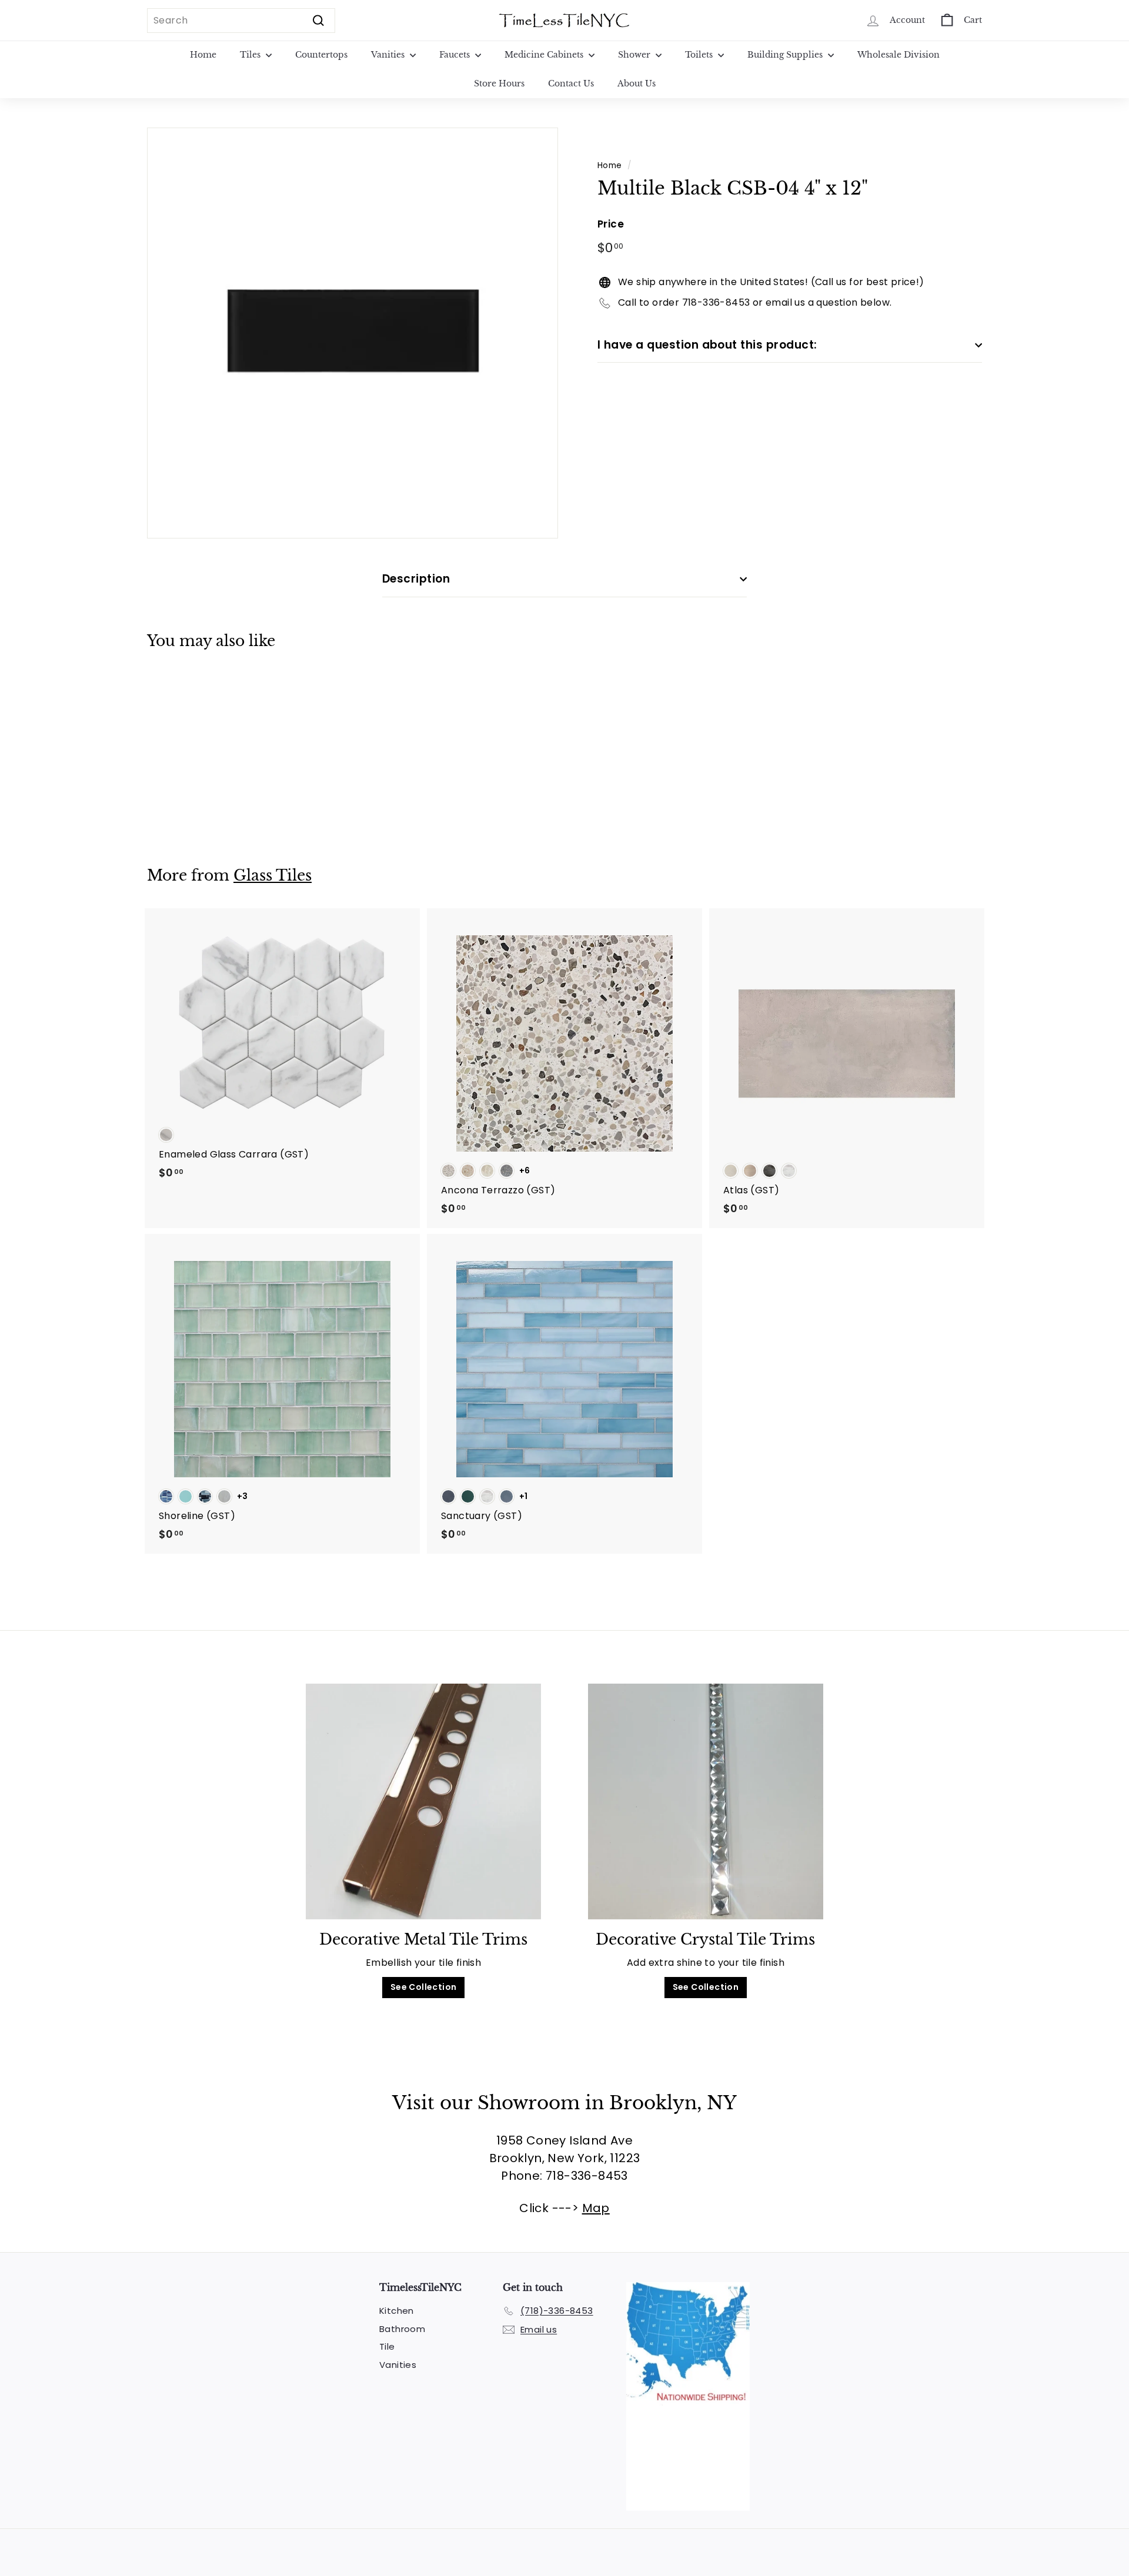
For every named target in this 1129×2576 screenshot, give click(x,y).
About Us (637, 83)
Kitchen (397, 2311)
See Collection (424, 1987)
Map (596, 2208)
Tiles (251, 55)
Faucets (456, 55)
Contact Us (571, 83)
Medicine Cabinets (545, 55)
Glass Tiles (273, 876)
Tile (387, 2346)
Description (416, 579)
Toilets (700, 55)
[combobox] (241, 21)
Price (611, 224)
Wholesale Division (898, 55)
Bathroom (402, 2329)
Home (203, 55)
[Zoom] (353, 333)
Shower (635, 55)
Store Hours (499, 83)
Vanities (389, 55)
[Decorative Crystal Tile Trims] (706, 1801)
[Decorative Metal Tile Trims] (423, 1801)
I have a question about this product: (707, 345)
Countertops (321, 55)
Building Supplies (786, 55)
